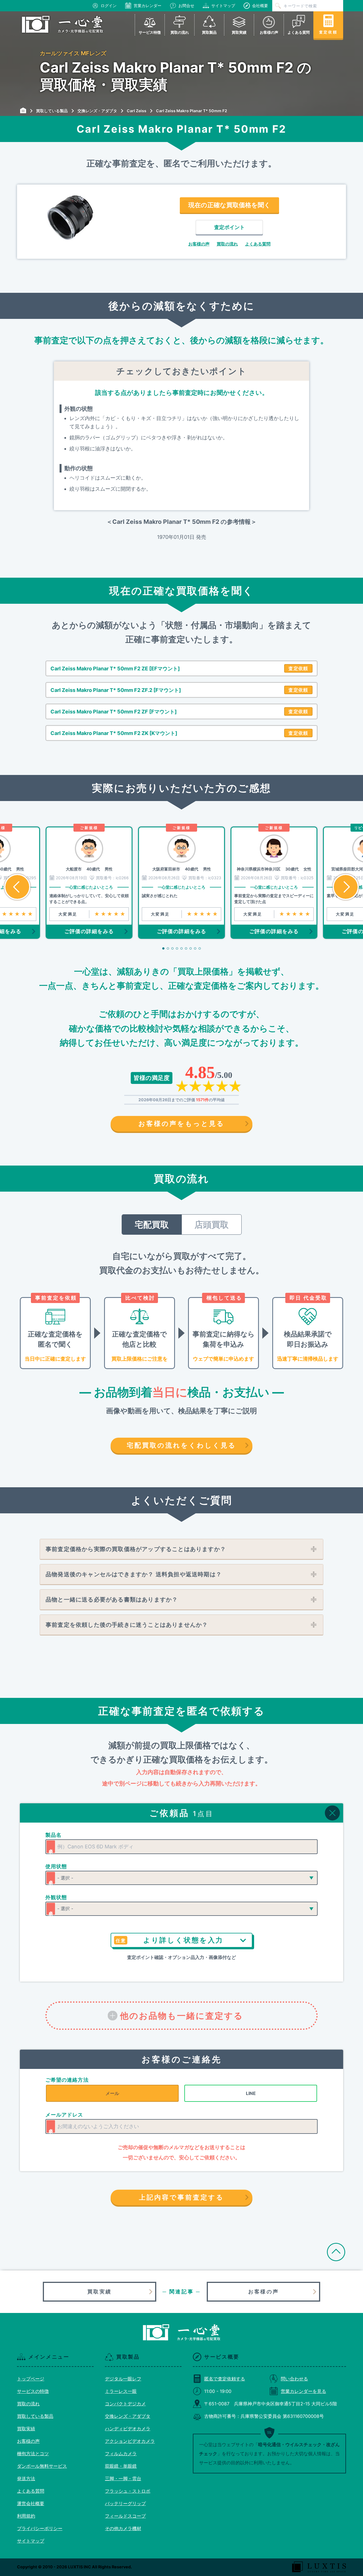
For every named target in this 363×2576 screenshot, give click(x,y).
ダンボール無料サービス (42, 2466)
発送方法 (26, 2478)
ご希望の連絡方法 (67, 2080)
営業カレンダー (147, 6)
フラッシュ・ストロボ (128, 2491)
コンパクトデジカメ (125, 2404)
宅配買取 (152, 1225)
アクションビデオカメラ (130, 2441)
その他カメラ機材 (123, 2528)
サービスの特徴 (33, 2391)
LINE (251, 2093)
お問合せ (186, 6)
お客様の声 (199, 244)
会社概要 (260, 6)
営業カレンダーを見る (303, 2391)
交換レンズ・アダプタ (128, 2416)
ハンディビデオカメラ (128, 2429)
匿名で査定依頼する (225, 2379)
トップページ (31, 2379)
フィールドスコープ (125, 2516)
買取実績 (100, 2292)
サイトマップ (223, 6)
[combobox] (181, 1847)
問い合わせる (294, 2379)
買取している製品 (35, 2416)
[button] (17, 887)
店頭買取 (212, 1225)
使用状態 (56, 1866)
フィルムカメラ (121, 2454)
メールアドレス (64, 2115)
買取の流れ (227, 244)
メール (112, 2093)
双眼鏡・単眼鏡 (121, 2466)
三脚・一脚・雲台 (123, 2478)
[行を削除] (332, 1813)
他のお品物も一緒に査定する (182, 2016)
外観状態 (56, 1897)
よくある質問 (258, 244)
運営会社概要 (31, 2503)
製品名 (53, 1835)
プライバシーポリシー (40, 2528)
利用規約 (26, 2516)
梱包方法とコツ (33, 2454)
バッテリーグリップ (125, 2503)
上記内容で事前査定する (181, 2197)
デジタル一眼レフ (123, 2379)
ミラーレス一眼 (121, 2391)
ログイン (109, 6)
